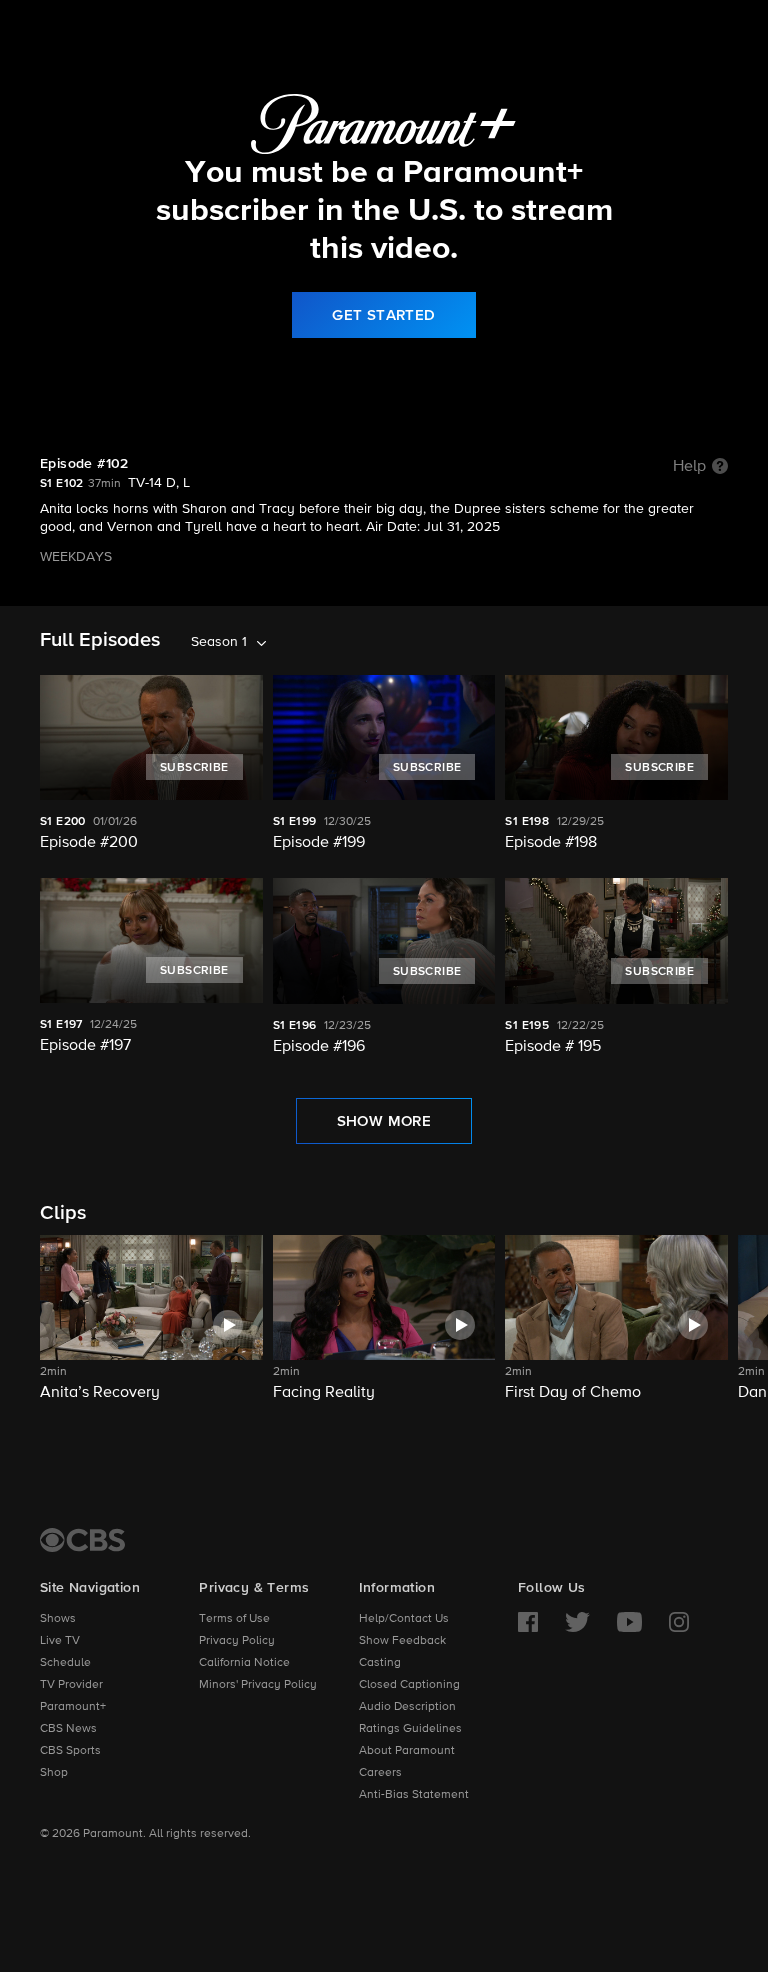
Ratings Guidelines (410, 1729)
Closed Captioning (409, 1685)
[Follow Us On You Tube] (629, 1622)
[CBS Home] (82, 1540)
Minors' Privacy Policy (258, 1685)
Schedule (65, 1663)
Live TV (60, 1641)
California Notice (244, 1663)
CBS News (68, 1729)
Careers (380, 1773)
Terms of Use (234, 1619)
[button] (151, 1330)
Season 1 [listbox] (219, 642)
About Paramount (407, 1751)
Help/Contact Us (404, 1619)
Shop (54, 1773)
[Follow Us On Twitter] (577, 1622)
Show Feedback (402, 1641)
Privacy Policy (237, 1641)
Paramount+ (73, 1707)
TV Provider (71, 1685)
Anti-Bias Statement (414, 1795)
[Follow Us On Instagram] (679, 1622)
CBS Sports (70, 1751)
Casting (380, 1663)
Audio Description (407, 1707)
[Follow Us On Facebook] (528, 1622)
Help (689, 467)
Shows (58, 1619)
